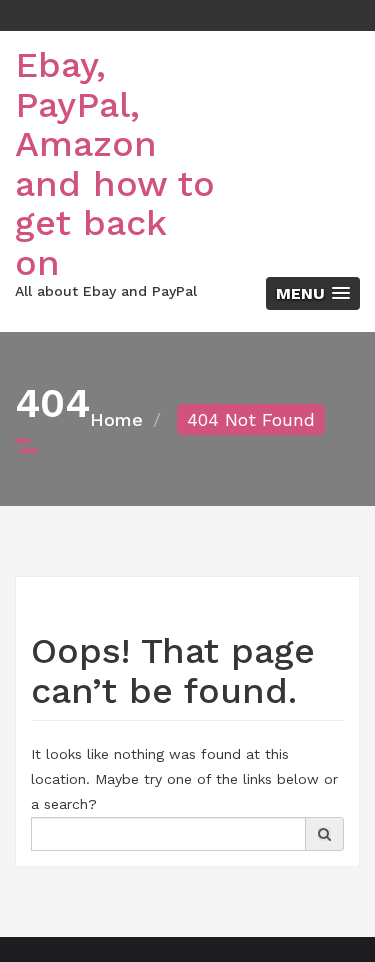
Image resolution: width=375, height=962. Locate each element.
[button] (313, 293)
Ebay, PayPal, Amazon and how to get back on (115, 164)
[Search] (324, 834)
